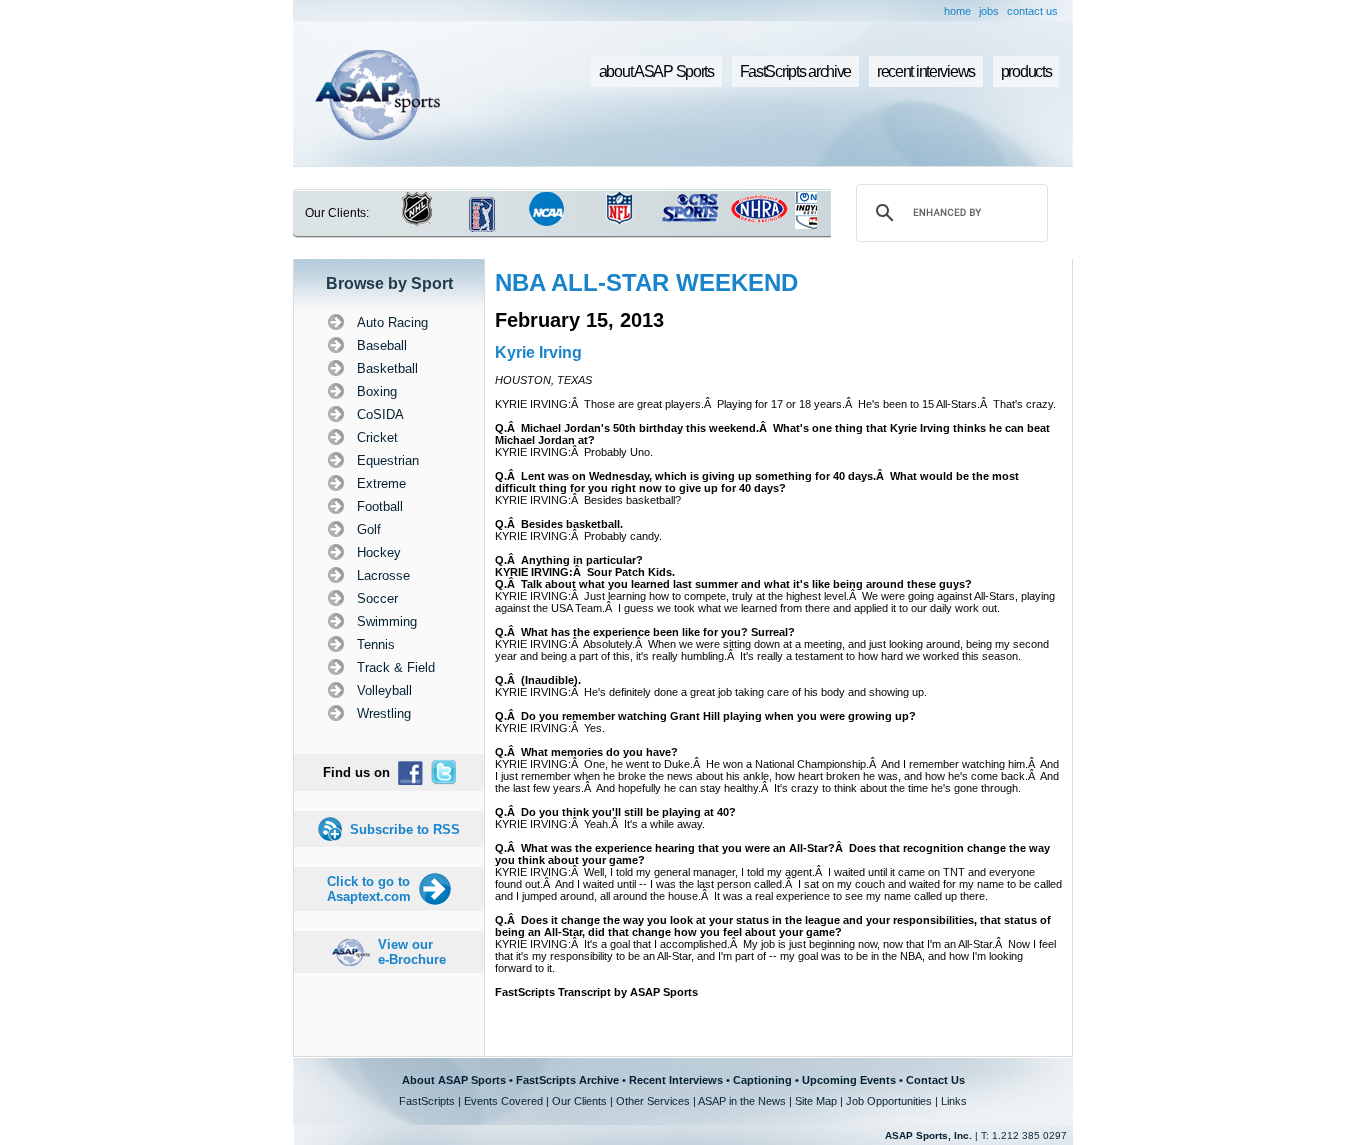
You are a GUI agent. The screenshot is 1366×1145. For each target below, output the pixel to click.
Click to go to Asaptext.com (369, 889)
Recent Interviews (676, 1080)
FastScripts (427, 1101)
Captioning (762, 1080)
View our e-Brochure (412, 952)
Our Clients (579, 1101)
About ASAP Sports (454, 1080)
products (1026, 71)
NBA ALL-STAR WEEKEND (646, 282)
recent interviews (926, 71)
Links (954, 1101)
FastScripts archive (796, 71)
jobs (989, 11)
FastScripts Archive (567, 1080)
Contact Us (935, 1080)
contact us (1032, 11)
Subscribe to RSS (405, 829)
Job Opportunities (889, 1101)
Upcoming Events (849, 1080)
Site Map (816, 1101)
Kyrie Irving (538, 352)
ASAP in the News (742, 1101)
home (957, 11)
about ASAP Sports (656, 71)
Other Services (653, 1101)
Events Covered (503, 1101)
